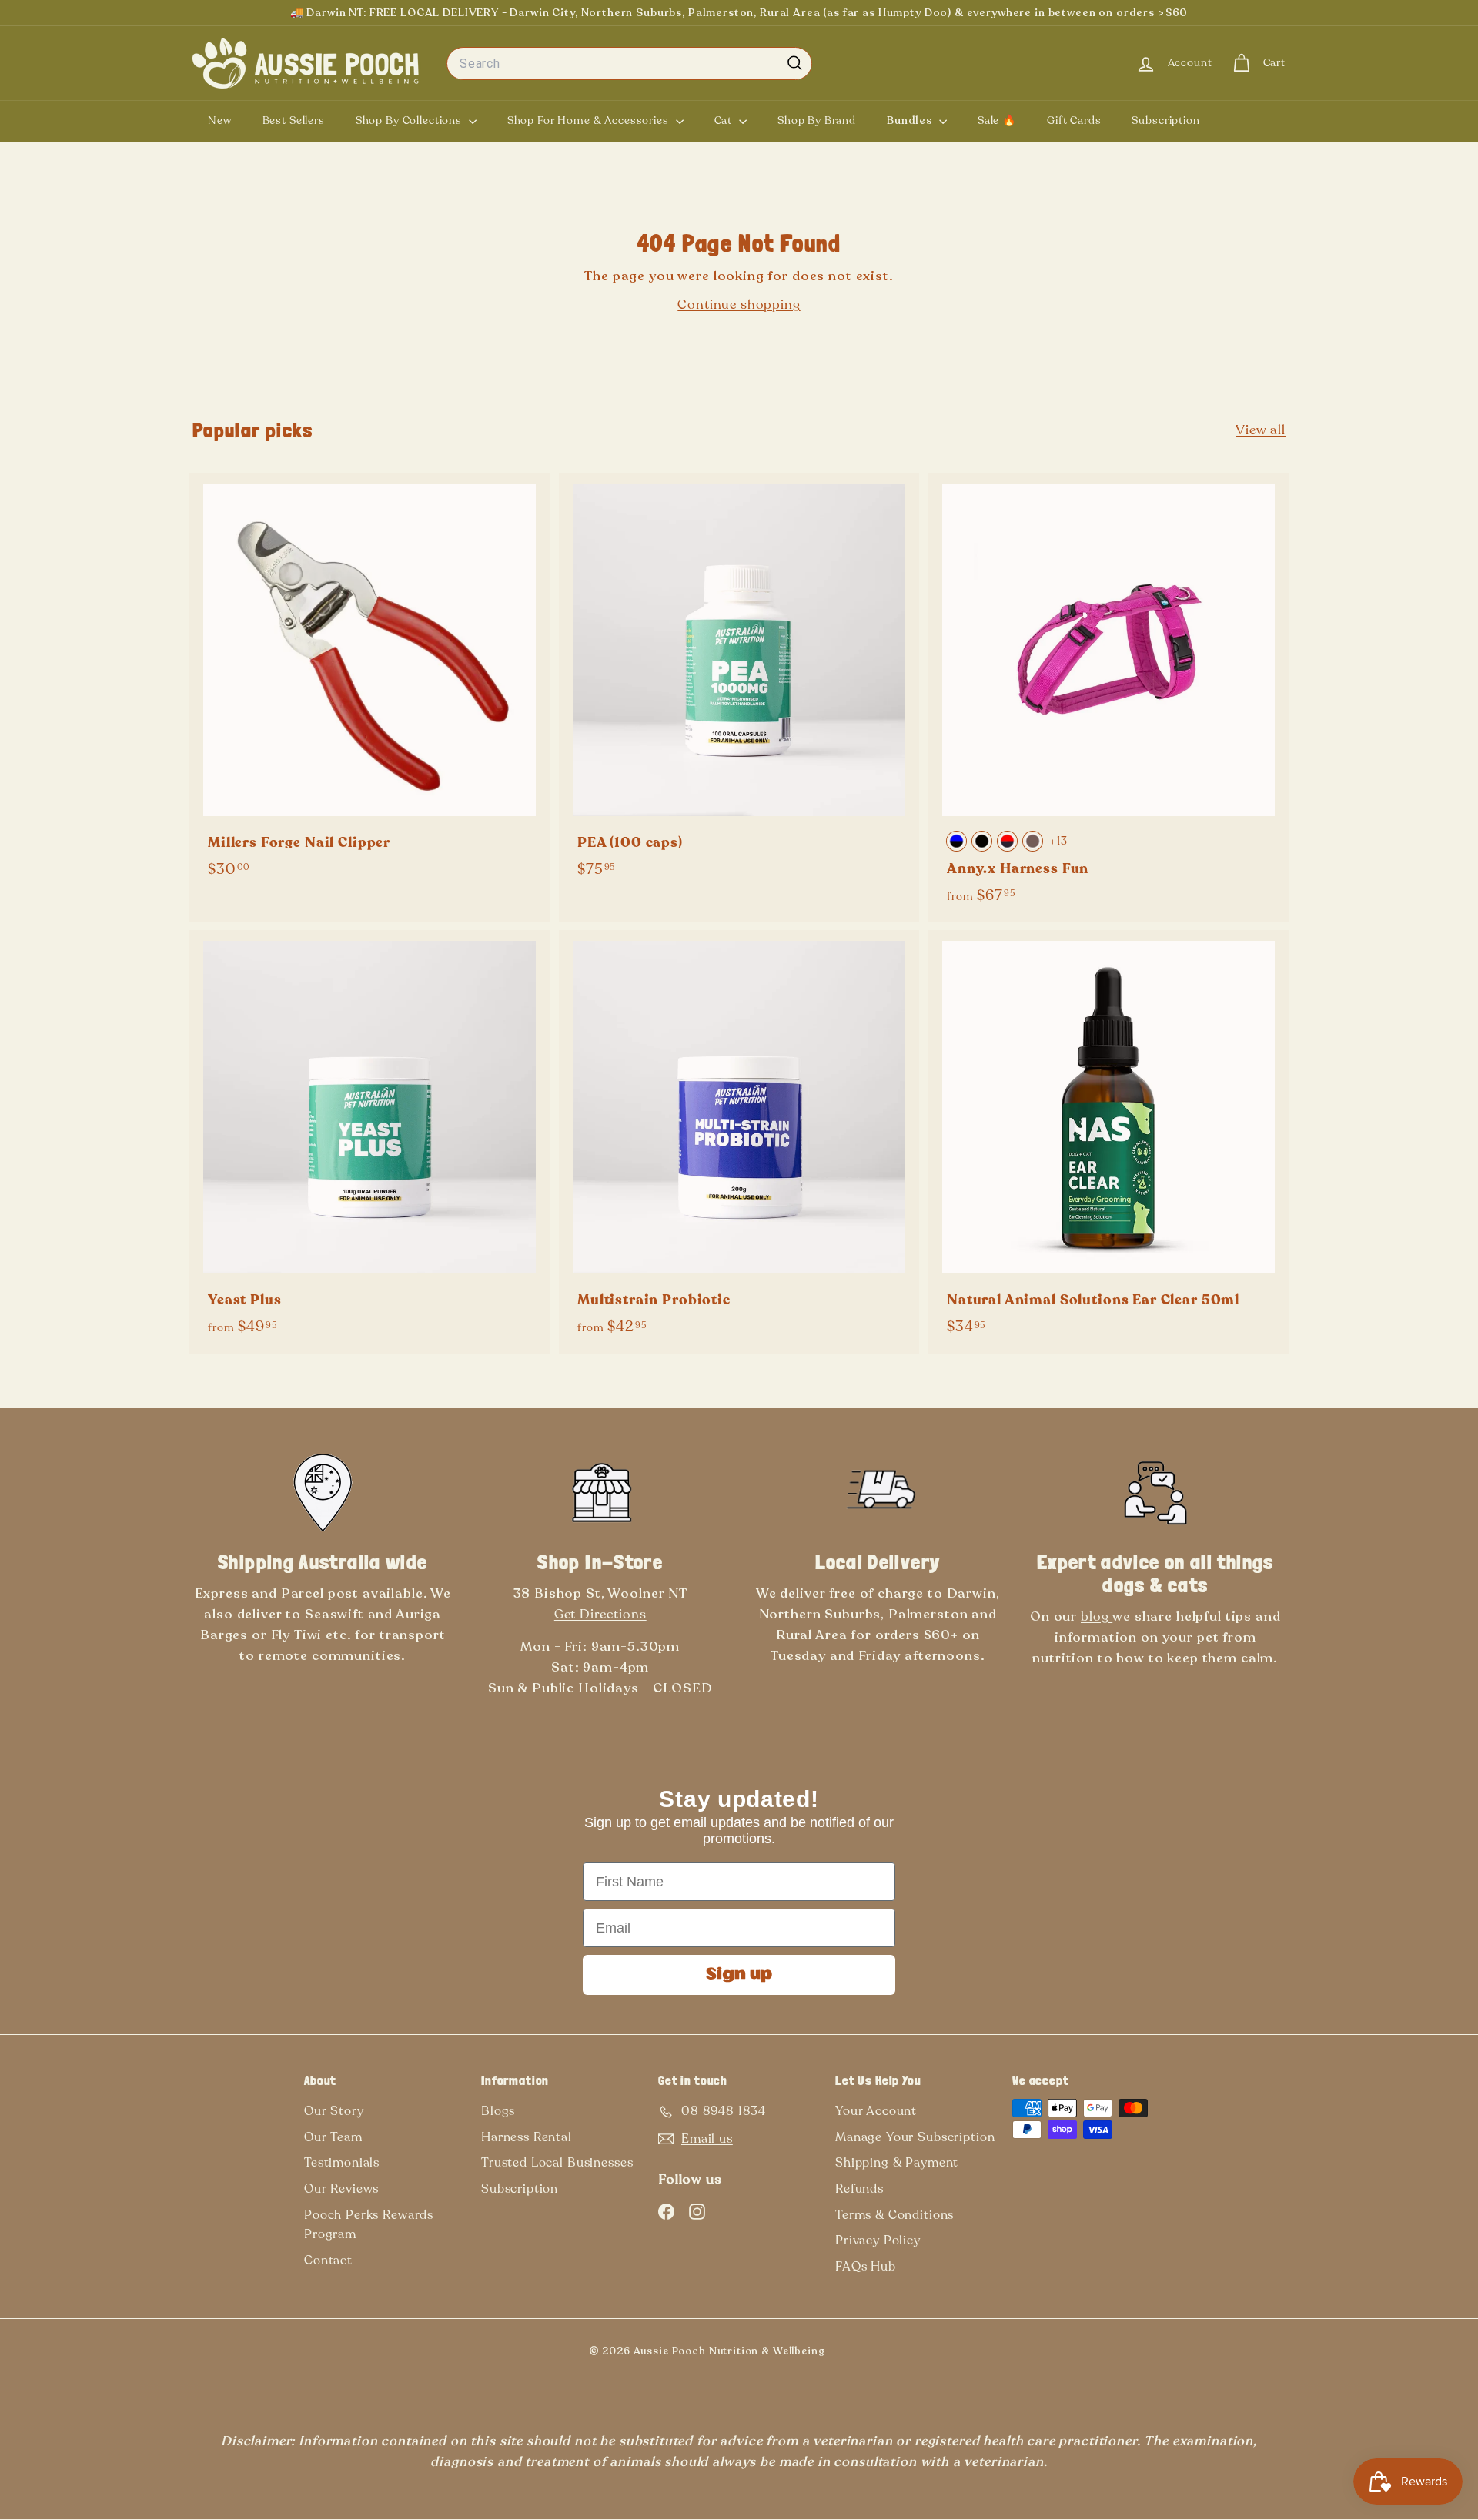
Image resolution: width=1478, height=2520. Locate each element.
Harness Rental (527, 2137)
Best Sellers (294, 120)
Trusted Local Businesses (557, 2163)
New (220, 120)
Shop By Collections (410, 120)
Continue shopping (739, 305)
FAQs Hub (866, 2267)
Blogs (498, 2111)
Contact (328, 2261)
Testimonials (342, 2163)
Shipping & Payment (897, 2163)
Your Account (876, 2111)
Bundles (911, 120)
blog (1097, 1616)
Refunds (859, 2189)
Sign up (739, 1975)
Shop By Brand (817, 120)
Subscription (1165, 120)
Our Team (333, 2137)
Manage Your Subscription (915, 2137)
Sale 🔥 (997, 120)
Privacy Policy (878, 2241)
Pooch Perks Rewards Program (369, 2225)
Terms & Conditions (894, 2215)
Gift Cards (1074, 120)
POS (849, 2354)
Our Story (334, 2111)
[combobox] (629, 64)
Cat (725, 120)
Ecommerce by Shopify (875, 2354)
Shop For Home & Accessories (590, 120)
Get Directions (600, 1614)
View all (1261, 430)
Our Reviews (341, 2189)
